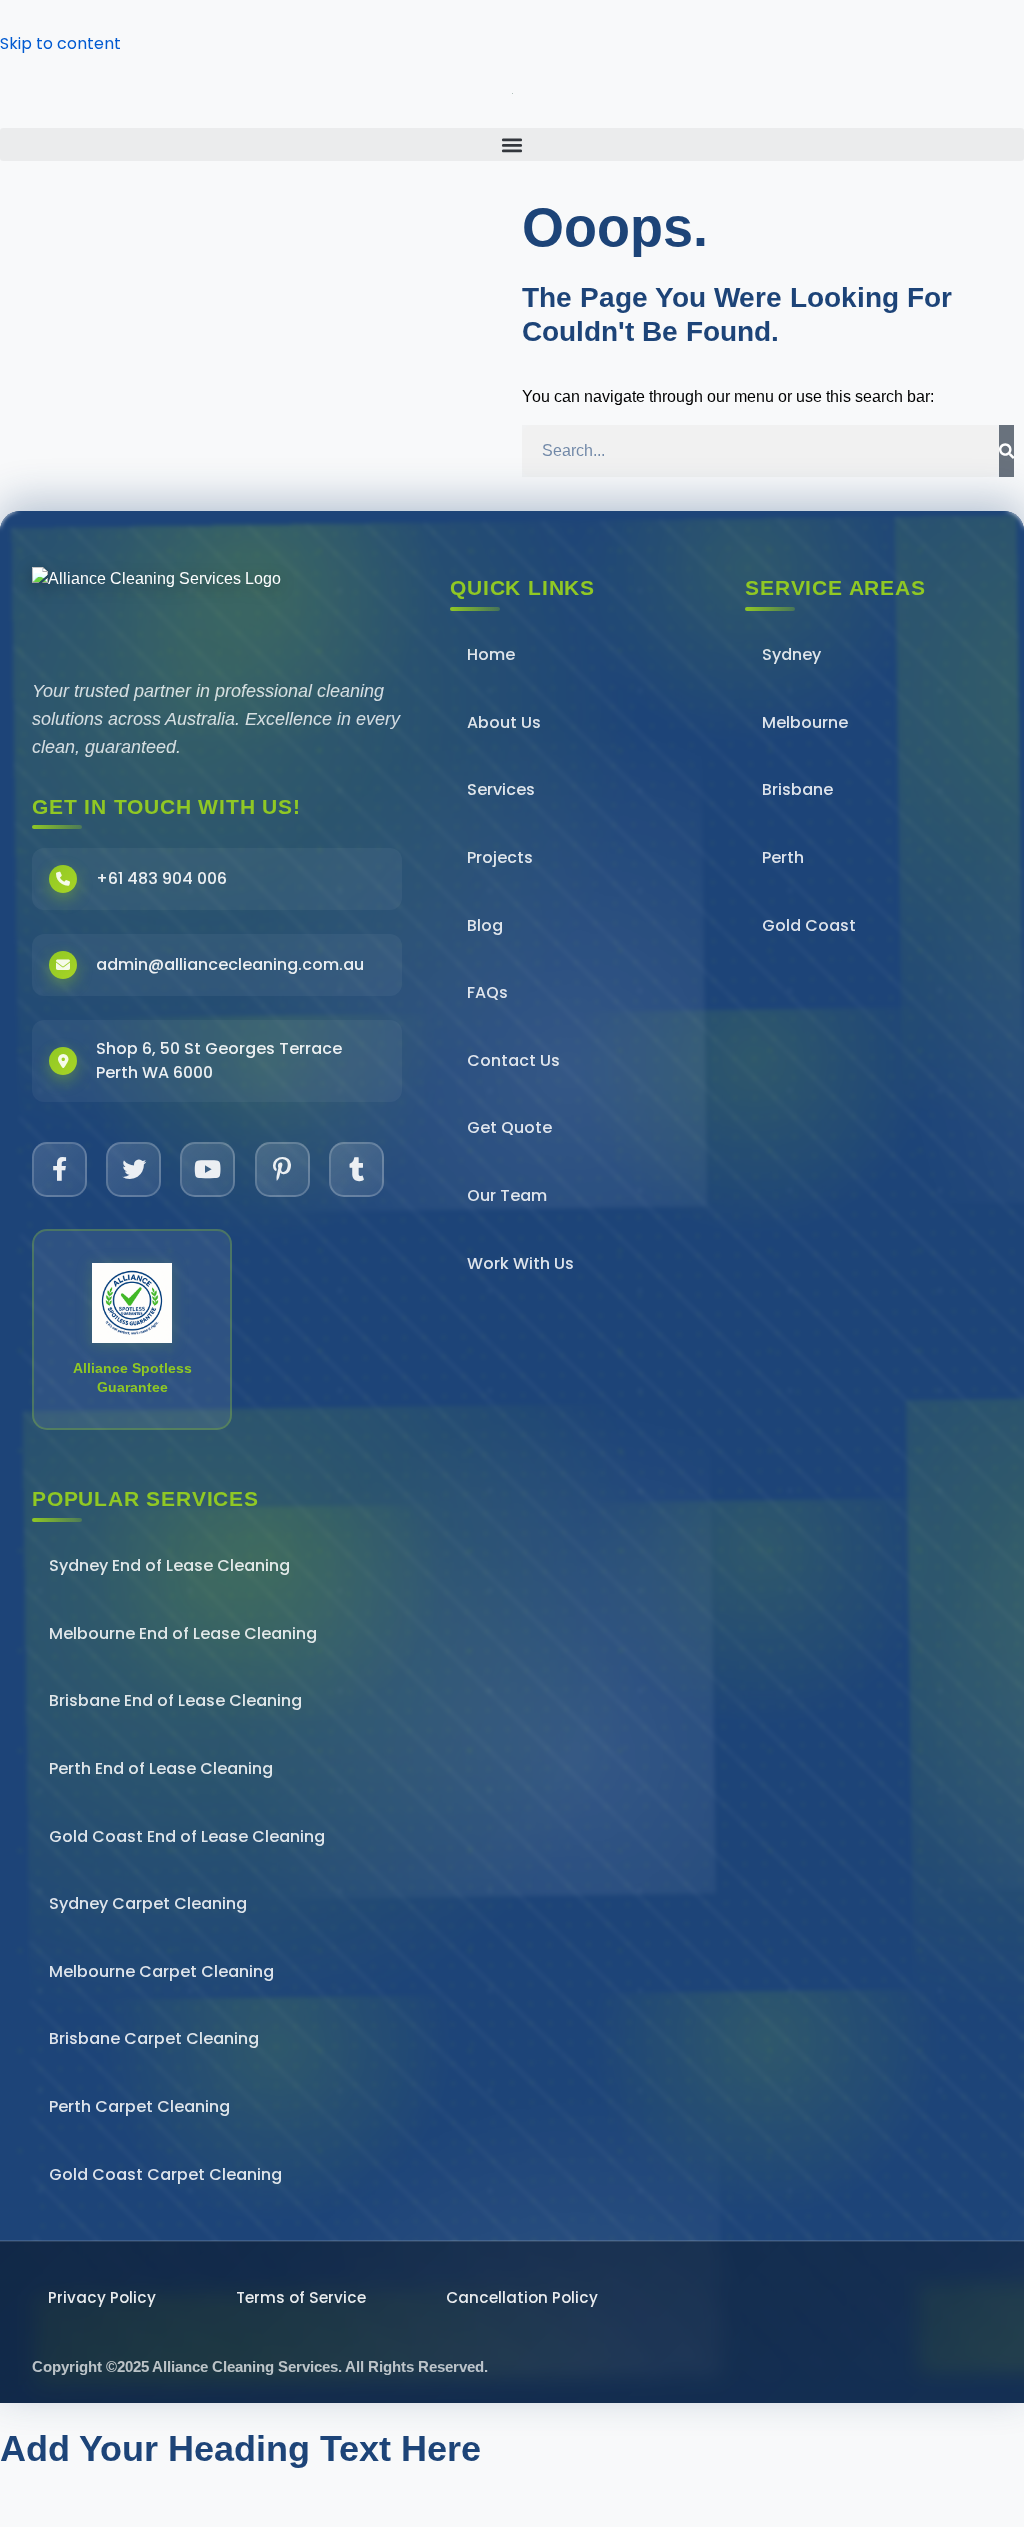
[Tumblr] (356, 1169)
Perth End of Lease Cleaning (161, 1768)
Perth (783, 857)
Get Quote (509, 1127)
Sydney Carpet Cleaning (148, 1903)
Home (491, 654)
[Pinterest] (282, 1169)
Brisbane (797, 789)
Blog (485, 925)
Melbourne (805, 722)
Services (501, 789)
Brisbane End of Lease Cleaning (175, 1700)
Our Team (507, 1195)
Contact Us (513, 1060)
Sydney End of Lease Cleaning (169, 1565)
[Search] (1006, 451)
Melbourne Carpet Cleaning (161, 1971)
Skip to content (60, 43)
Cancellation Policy (522, 2297)
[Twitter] (133, 1169)
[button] (512, 144)
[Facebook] (59, 1169)
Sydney (791, 654)
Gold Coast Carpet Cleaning (165, 2174)
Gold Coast (809, 925)
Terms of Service (301, 2297)
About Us (504, 722)
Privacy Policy (102, 2297)
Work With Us (520, 1263)
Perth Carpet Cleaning (139, 2106)
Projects (500, 857)
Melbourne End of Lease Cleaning (183, 1633)
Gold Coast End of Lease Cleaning (187, 1836)
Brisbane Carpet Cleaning (154, 2038)
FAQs (487, 992)
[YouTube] (207, 1169)
